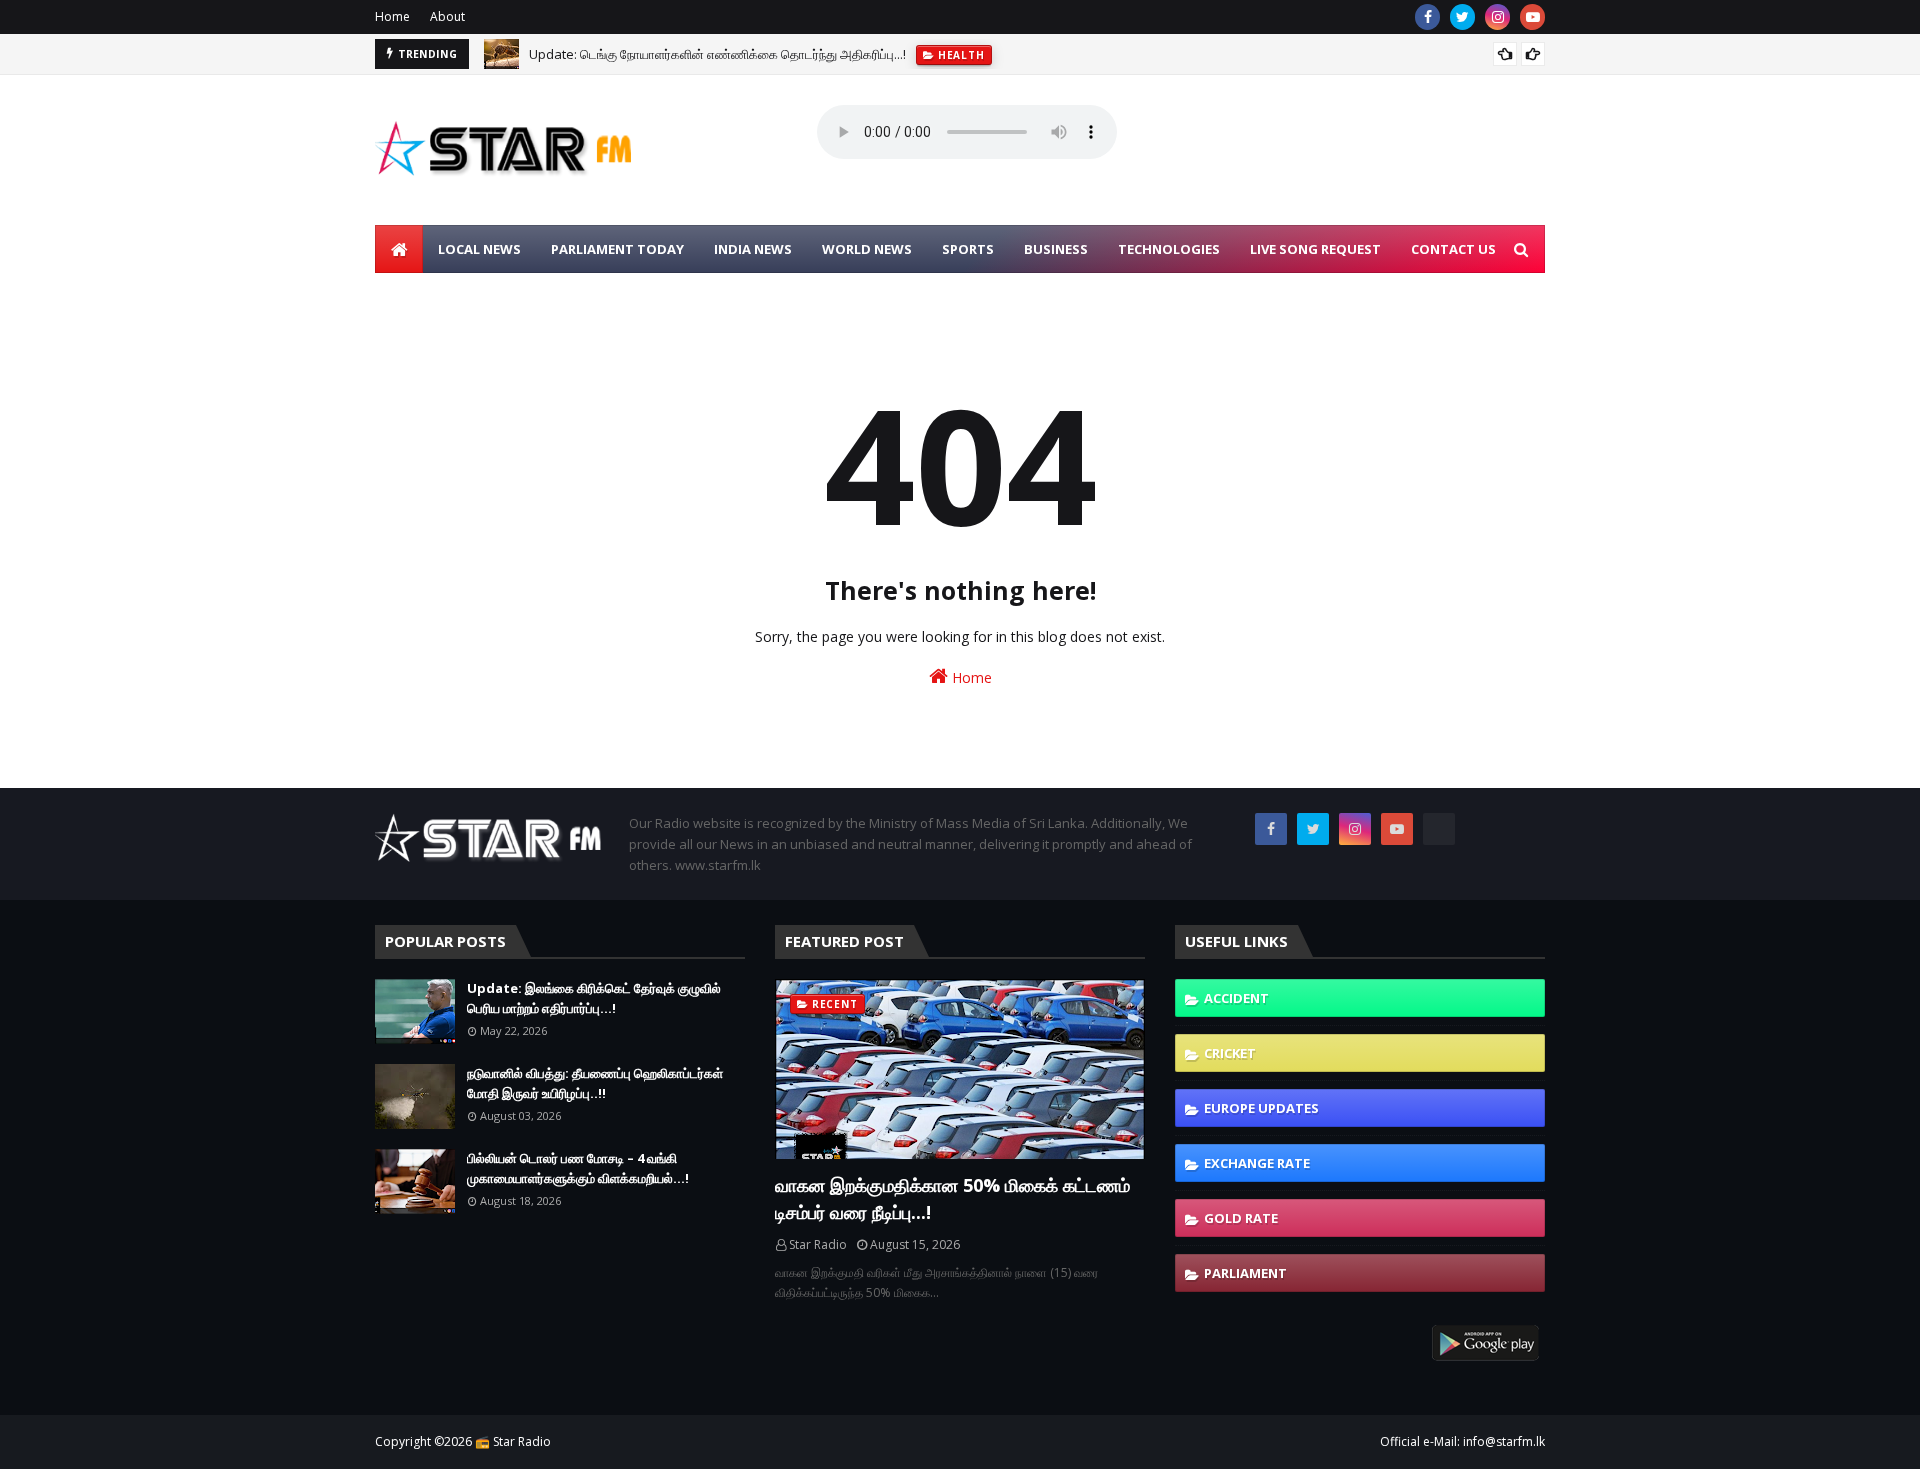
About (447, 16)
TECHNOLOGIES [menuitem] (1169, 249)
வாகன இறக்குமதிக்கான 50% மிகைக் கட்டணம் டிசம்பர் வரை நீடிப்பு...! (952, 1198)
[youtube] (1532, 17)
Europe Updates (1261, 1108)
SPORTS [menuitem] (968, 249)
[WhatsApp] (1439, 829)
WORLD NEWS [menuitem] (867, 249)
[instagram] (1497, 17)
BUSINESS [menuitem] (1056, 249)
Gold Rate (1241, 1218)
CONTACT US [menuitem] (1453, 249)
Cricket (1230, 1053)
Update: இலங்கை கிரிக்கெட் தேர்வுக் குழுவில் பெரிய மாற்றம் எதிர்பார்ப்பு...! (594, 998)
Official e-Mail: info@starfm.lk (1462, 1441)
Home (392, 16)
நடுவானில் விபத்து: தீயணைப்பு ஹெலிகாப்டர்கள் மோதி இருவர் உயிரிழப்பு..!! (595, 1083)
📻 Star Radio (513, 1441)
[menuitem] (399, 249)
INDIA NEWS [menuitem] (753, 249)
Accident (1236, 998)
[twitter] (1462, 17)
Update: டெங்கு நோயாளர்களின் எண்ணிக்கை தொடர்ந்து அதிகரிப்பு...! (717, 54)
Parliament (1245, 1273)
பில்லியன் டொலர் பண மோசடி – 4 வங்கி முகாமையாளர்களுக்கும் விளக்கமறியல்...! (578, 1168)
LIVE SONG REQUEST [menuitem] (1315, 249)
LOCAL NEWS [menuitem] (479, 249)
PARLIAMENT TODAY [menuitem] (617, 249)
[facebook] (1427, 17)
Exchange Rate (1257, 1163)
